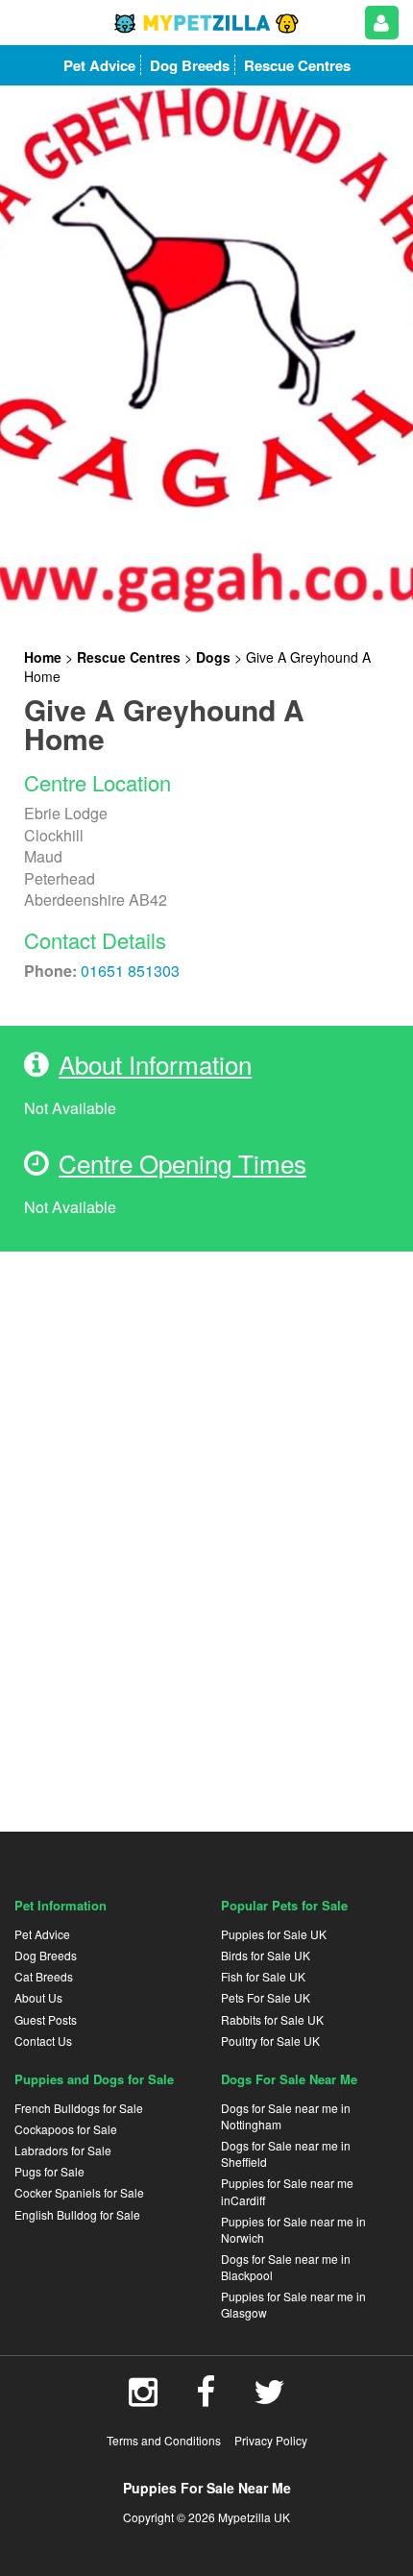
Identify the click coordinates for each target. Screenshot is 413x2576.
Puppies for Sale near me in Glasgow (293, 2304)
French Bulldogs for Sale (79, 2108)
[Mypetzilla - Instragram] (143, 2398)
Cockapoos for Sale (66, 2129)
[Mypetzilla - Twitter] (269, 2398)
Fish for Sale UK (263, 1976)
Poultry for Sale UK (270, 2041)
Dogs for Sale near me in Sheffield (286, 2153)
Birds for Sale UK (266, 1955)
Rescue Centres (129, 657)
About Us (38, 1997)
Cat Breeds (44, 1976)
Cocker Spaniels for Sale (79, 2192)
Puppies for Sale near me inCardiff (287, 2191)
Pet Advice (42, 1934)
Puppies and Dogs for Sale (94, 2079)
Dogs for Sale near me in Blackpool (286, 2267)
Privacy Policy (271, 2440)
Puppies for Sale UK (274, 1934)
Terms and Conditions (164, 2440)
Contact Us (43, 2041)
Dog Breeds (46, 1955)
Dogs (213, 657)
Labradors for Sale (63, 2150)
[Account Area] (382, 23)
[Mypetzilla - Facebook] (206, 2398)
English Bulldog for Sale (77, 2214)
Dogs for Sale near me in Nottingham (286, 2116)
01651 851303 (130, 971)
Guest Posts (46, 2019)
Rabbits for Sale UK (272, 2019)
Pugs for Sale (49, 2171)
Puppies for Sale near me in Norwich (293, 2229)
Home (43, 657)
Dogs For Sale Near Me (289, 2079)
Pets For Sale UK (266, 1997)
